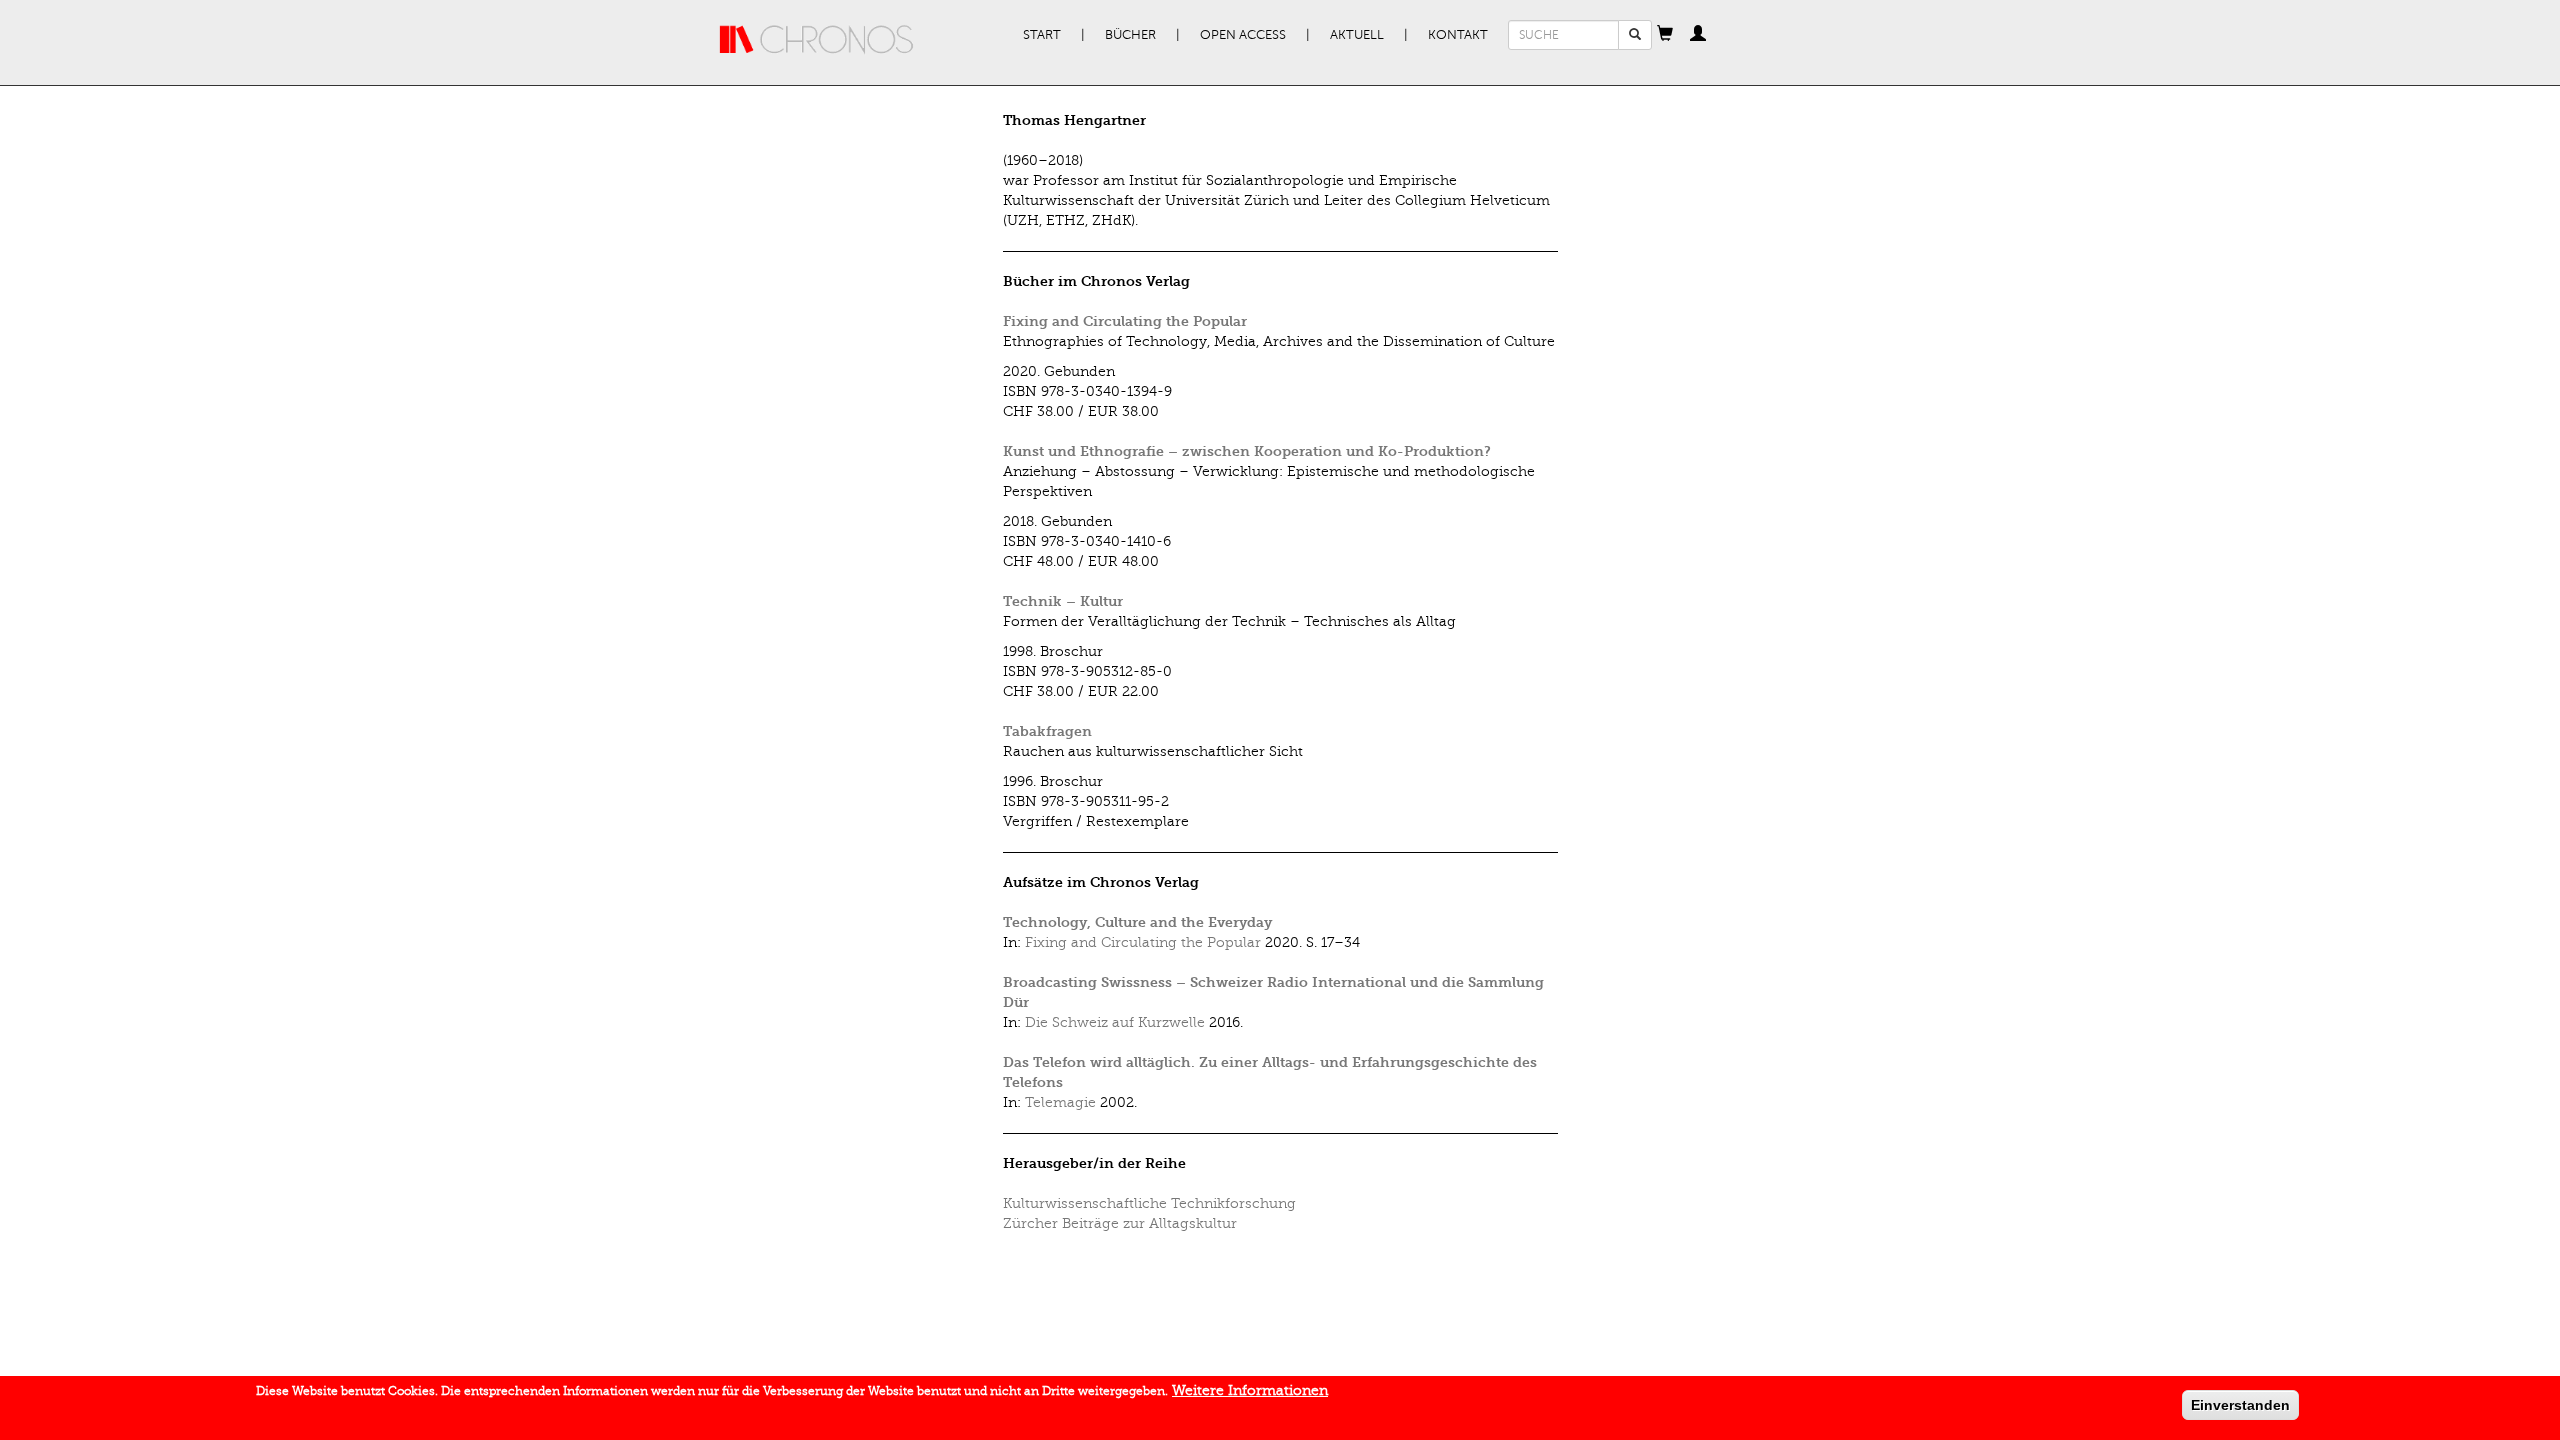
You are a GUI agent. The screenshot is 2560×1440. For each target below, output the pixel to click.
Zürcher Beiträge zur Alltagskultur (1120, 1223)
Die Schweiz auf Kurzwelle (1115, 1022)
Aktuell (1357, 35)
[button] (1665, 35)
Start (1042, 35)
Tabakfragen (1047, 731)
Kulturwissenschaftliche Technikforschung (1149, 1203)
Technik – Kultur (1063, 601)
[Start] (817, 40)
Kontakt (1458, 35)
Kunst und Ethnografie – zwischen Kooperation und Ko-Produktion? (1247, 451)
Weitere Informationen (1250, 1390)
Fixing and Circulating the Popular (1125, 321)
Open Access (1243, 35)
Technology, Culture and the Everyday (1137, 922)
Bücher (1130, 35)
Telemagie (1060, 1102)
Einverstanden (2240, 1405)
